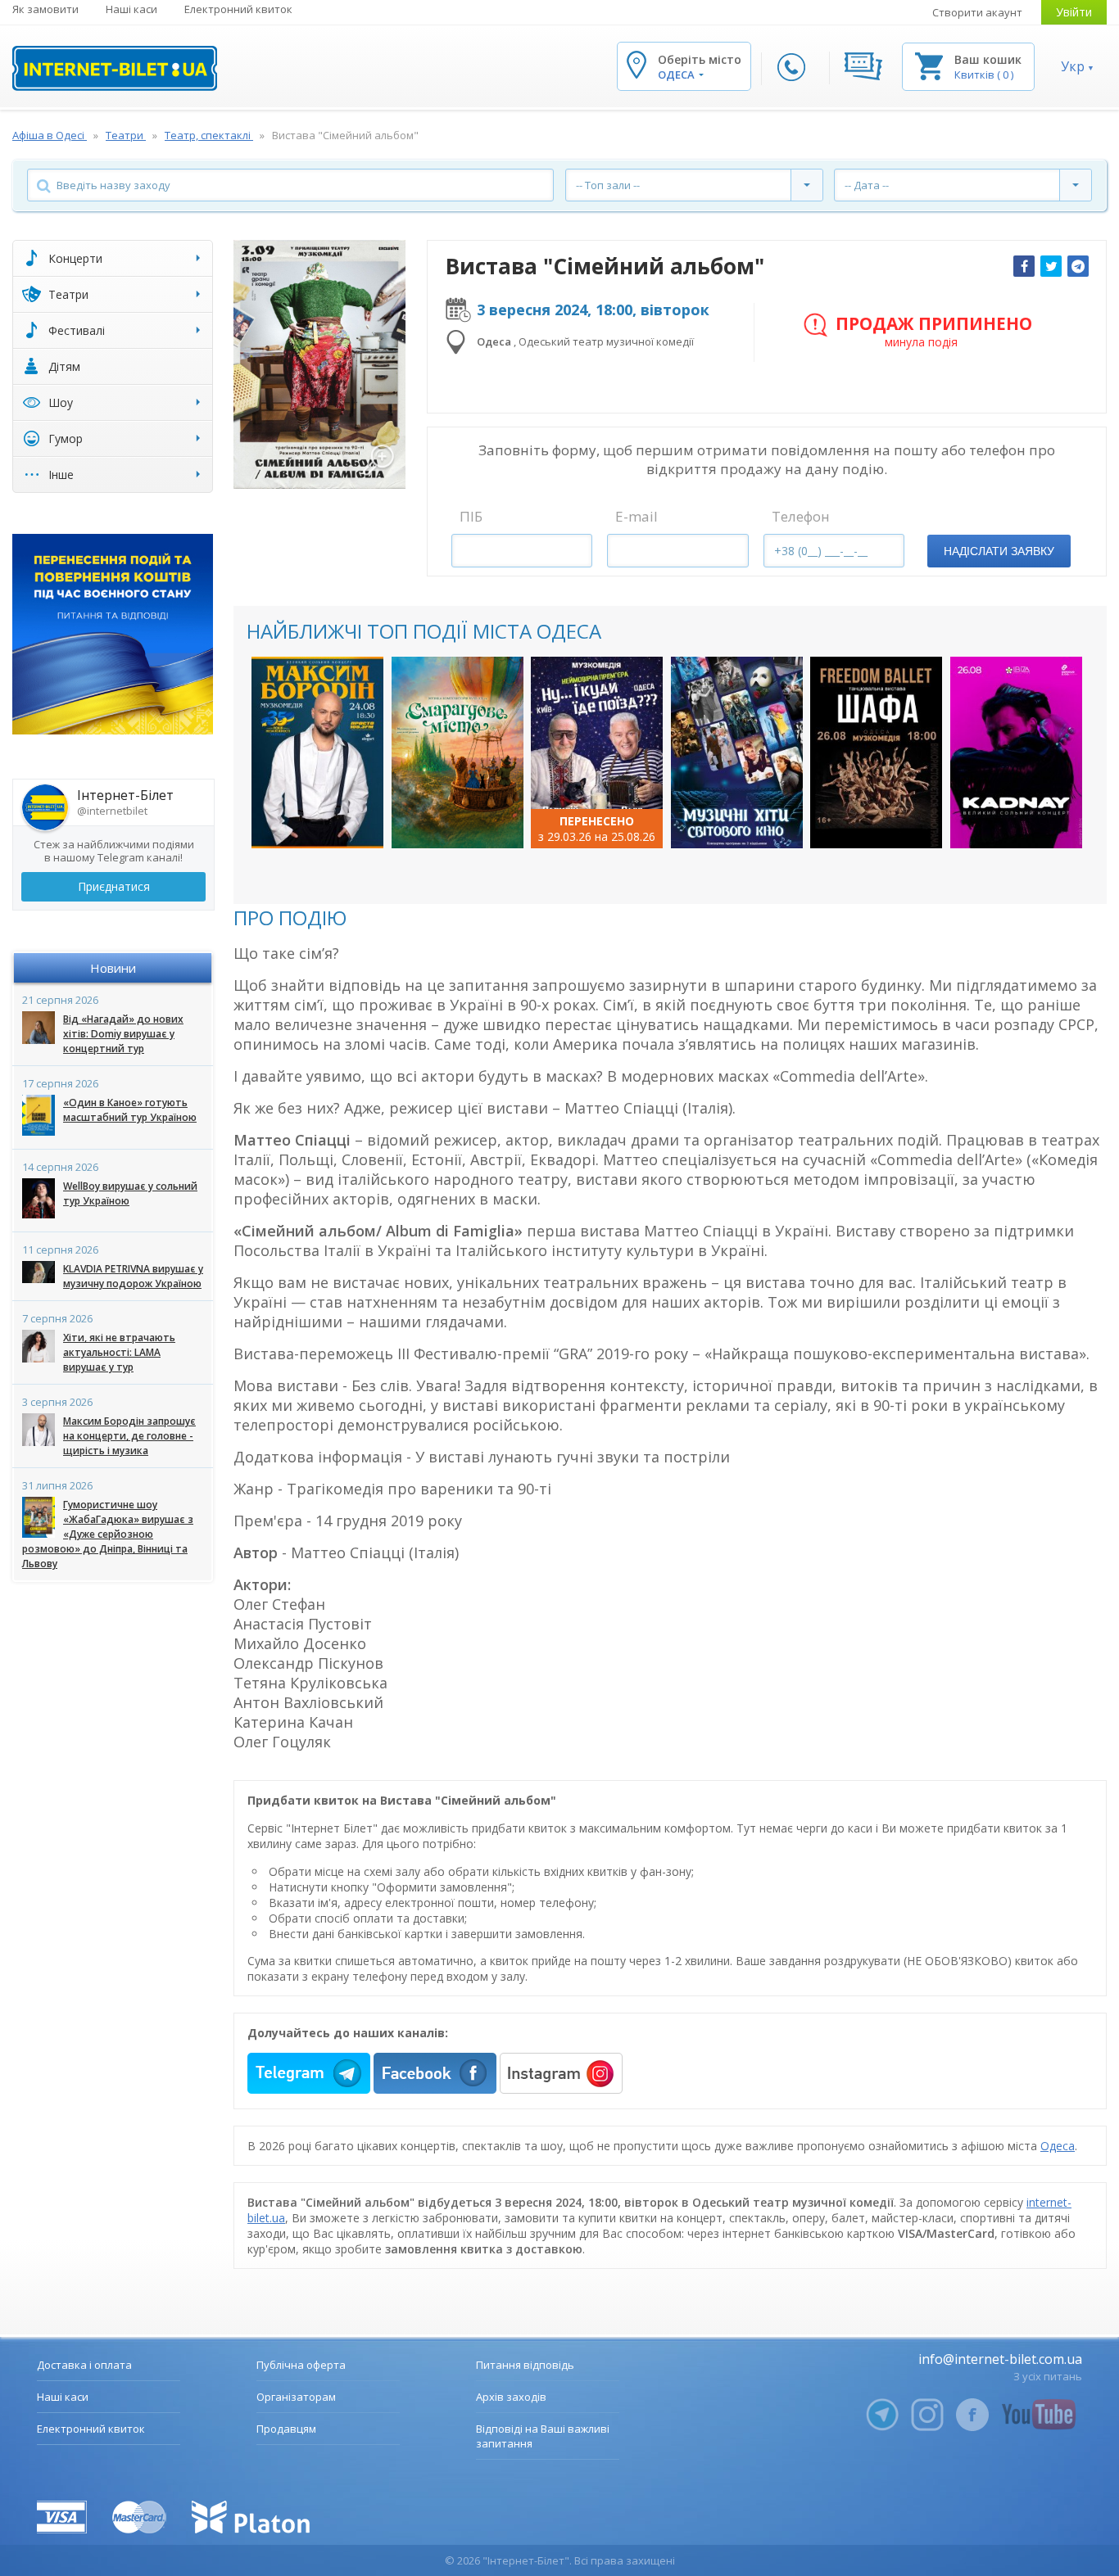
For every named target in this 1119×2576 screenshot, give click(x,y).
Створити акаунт (977, 12)
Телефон (801, 516)
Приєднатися (114, 886)
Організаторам (296, 2397)
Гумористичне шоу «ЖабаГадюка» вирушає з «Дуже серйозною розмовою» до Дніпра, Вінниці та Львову (108, 1534)
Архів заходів (511, 2397)
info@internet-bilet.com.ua (1000, 2359)
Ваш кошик (988, 59)
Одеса (1058, 2146)
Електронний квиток (238, 9)
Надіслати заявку (999, 551)
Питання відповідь (525, 2365)
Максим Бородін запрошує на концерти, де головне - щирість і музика (129, 1436)
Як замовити (45, 9)
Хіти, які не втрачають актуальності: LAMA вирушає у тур (119, 1352)
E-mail (637, 516)
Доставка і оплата (84, 2365)
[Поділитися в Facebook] (1024, 266)
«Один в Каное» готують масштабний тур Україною (130, 1110)
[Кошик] (929, 65)
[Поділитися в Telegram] (1078, 266)
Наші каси (131, 9)
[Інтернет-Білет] (115, 68)
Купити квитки (318, 822)
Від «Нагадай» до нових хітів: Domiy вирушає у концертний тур (123, 1034)
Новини (113, 968)
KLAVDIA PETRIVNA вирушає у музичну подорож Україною (133, 1276)
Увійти (1074, 12)
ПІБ (471, 516)
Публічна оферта (301, 2365)
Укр (1073, 66)
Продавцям (286, 2429)
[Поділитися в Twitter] (1051, 266)
